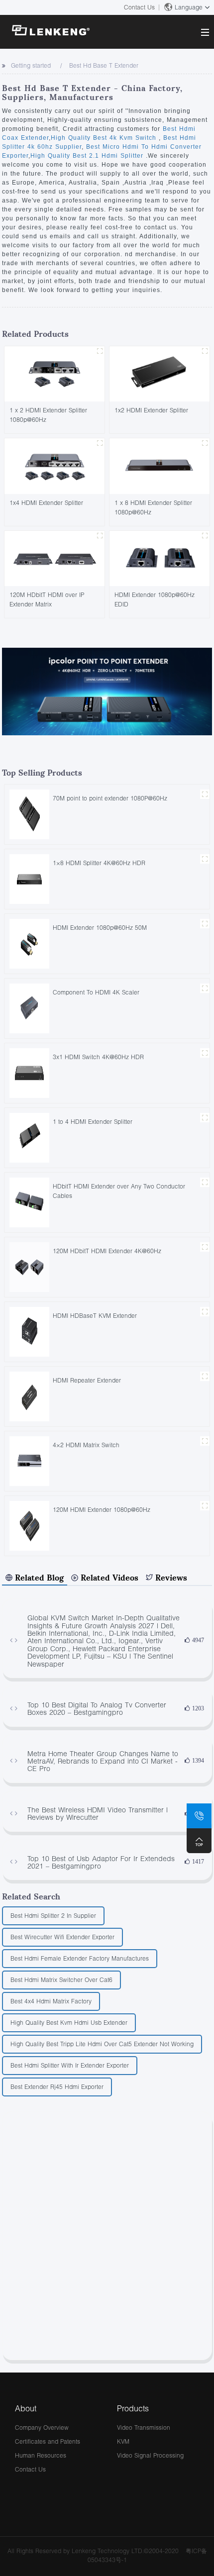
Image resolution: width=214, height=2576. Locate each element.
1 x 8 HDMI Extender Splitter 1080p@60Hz (153, 507)
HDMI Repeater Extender (87, 1380)
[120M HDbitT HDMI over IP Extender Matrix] (54, 557)
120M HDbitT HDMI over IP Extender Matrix (47, 599)
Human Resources (41, 2455)
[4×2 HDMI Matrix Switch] (29, 1460)
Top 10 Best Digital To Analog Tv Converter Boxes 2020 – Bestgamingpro (97, 1709)
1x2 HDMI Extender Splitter (151, 410)
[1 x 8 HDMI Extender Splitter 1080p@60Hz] (160, 465)
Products (133, 2408)
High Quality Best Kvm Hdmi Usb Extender (69, 2023)
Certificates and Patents (48, 2441)
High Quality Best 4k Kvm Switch (105, 138)
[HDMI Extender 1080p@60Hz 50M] (29, 943)
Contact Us (139, 7)
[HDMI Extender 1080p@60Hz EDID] (160, 557)
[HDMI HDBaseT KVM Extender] (29, 1331)
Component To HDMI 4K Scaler (96, 992)
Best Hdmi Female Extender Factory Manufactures (80, 1958)
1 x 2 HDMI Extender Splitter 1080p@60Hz (48, 415)
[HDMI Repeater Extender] (29, 1396)
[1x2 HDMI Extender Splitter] (160, 373)
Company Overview (42, 2427)
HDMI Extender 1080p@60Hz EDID (155, 599)
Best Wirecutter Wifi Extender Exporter (62, 1937)
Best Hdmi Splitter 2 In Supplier (53, 1916)
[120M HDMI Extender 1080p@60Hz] (29, 1525)
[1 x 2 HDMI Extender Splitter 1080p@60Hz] (54, 373)
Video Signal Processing (150, 2455)
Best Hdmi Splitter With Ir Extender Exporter (70, 2065)
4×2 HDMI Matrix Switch (86, 1445)
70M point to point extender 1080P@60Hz (110, 798)
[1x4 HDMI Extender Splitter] (54, 465)
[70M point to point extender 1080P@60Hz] (29, 814)
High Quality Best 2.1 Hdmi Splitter (88, 156)
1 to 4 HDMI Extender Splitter (93, 1122)
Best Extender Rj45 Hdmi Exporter (57, 2087)
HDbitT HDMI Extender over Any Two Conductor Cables (119, 1191)
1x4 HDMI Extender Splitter (46, 503)
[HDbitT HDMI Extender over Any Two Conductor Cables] (29, 1202)
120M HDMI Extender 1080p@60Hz (102, 1510)
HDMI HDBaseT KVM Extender (95, 1316)
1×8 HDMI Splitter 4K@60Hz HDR (99, 863)
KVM (123, 2441)
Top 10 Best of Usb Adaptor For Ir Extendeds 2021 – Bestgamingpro (101, 1862)
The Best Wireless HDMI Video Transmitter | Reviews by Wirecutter (98, 1814)
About (26, 2408)
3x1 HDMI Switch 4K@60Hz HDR (98, 1057)
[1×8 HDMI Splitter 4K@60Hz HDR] (29, 878)
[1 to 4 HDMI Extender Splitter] (29, 1137)
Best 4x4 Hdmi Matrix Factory (51, 2001)
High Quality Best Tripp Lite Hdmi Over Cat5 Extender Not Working (102, 2044)
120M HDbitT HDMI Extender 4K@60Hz (107, 1251)
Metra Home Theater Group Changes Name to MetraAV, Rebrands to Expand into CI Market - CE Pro (103, 1761)
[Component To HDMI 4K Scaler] (29, 1008)
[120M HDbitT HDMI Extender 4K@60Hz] (29, 1266)
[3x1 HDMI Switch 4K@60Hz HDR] (29, 1072)
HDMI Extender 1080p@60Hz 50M (100, 928)
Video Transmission (144, 2427)
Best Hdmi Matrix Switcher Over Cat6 (61, 1980)
